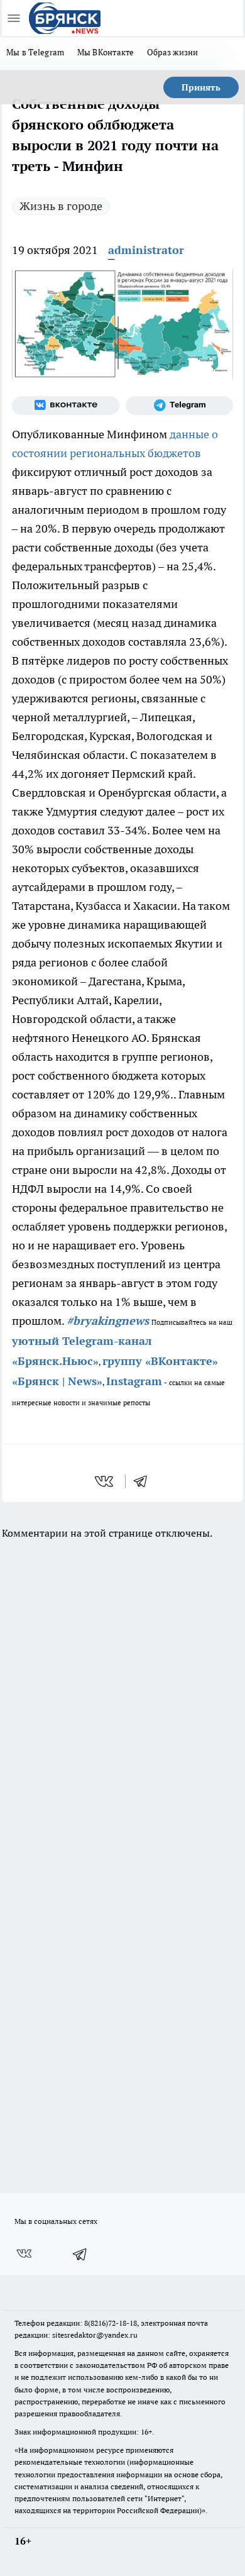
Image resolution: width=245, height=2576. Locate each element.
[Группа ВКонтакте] (66, 406)
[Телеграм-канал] (179, 406)
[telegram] (144, 1481)
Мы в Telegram (35, 52)
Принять (201, 87)
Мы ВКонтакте (106, 52)
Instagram (134, 1381)
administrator (146, 250)
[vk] (105, 1481)
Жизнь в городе (61, 206)
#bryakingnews (108, 1321)
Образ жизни (173, 52)
